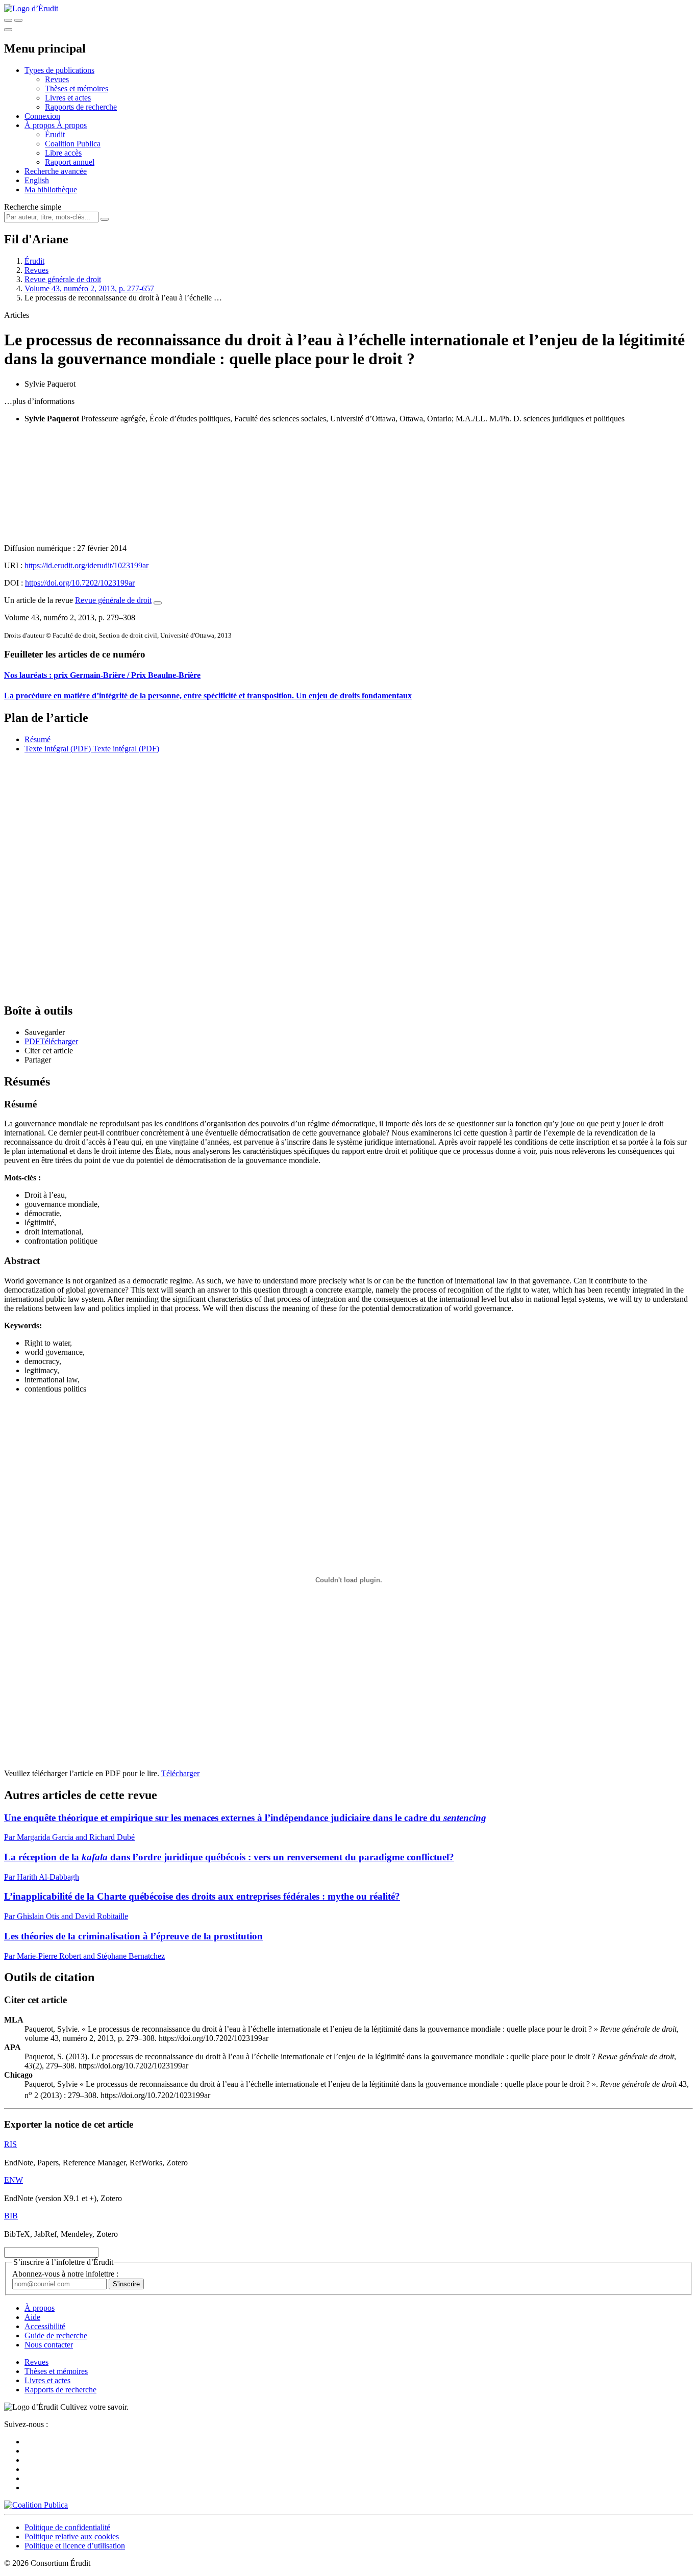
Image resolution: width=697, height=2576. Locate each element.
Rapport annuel (70, 162)
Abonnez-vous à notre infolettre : (65, 2274)
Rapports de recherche (81, 107)
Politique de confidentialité (67, 2527)
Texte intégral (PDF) (58, 749)
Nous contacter (49, 2345)
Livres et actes (68, 98)
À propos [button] (41, 125)
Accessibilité (45, 2326)
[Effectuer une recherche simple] (8, 20)
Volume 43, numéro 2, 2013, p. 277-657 (89, 288)
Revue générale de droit (63, 279)
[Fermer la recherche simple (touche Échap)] (18, 20)
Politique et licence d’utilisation (75, 2546)
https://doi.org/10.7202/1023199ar (80, 583)
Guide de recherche (56, 2335)
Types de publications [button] (59, 70)
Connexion (42, 116)
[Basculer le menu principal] (8, 30)
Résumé (38, 739)
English (37, 180)
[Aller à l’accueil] (31, 8)
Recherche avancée (56, 171)
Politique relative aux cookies (72, 2536)
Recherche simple (33, 207)
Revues (57, 79)
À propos (72, 125)
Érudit (55, 134)
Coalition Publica (73, 144)
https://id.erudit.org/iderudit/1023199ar (86, 565)
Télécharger (180, 1773)
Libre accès (63, 153)
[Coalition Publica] (36, 2505)
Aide (32, 2317)
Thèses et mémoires (77, 89)
